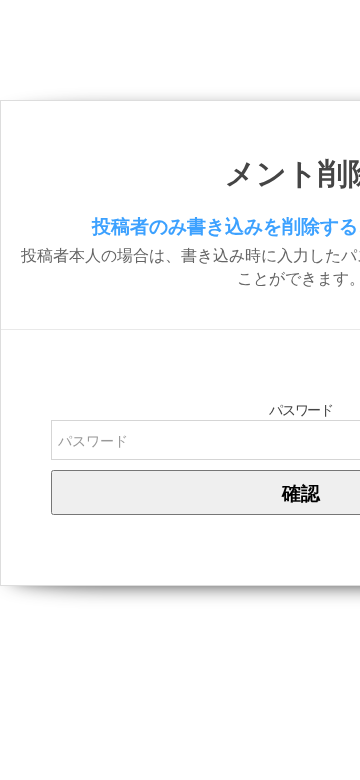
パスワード (300, 410)
